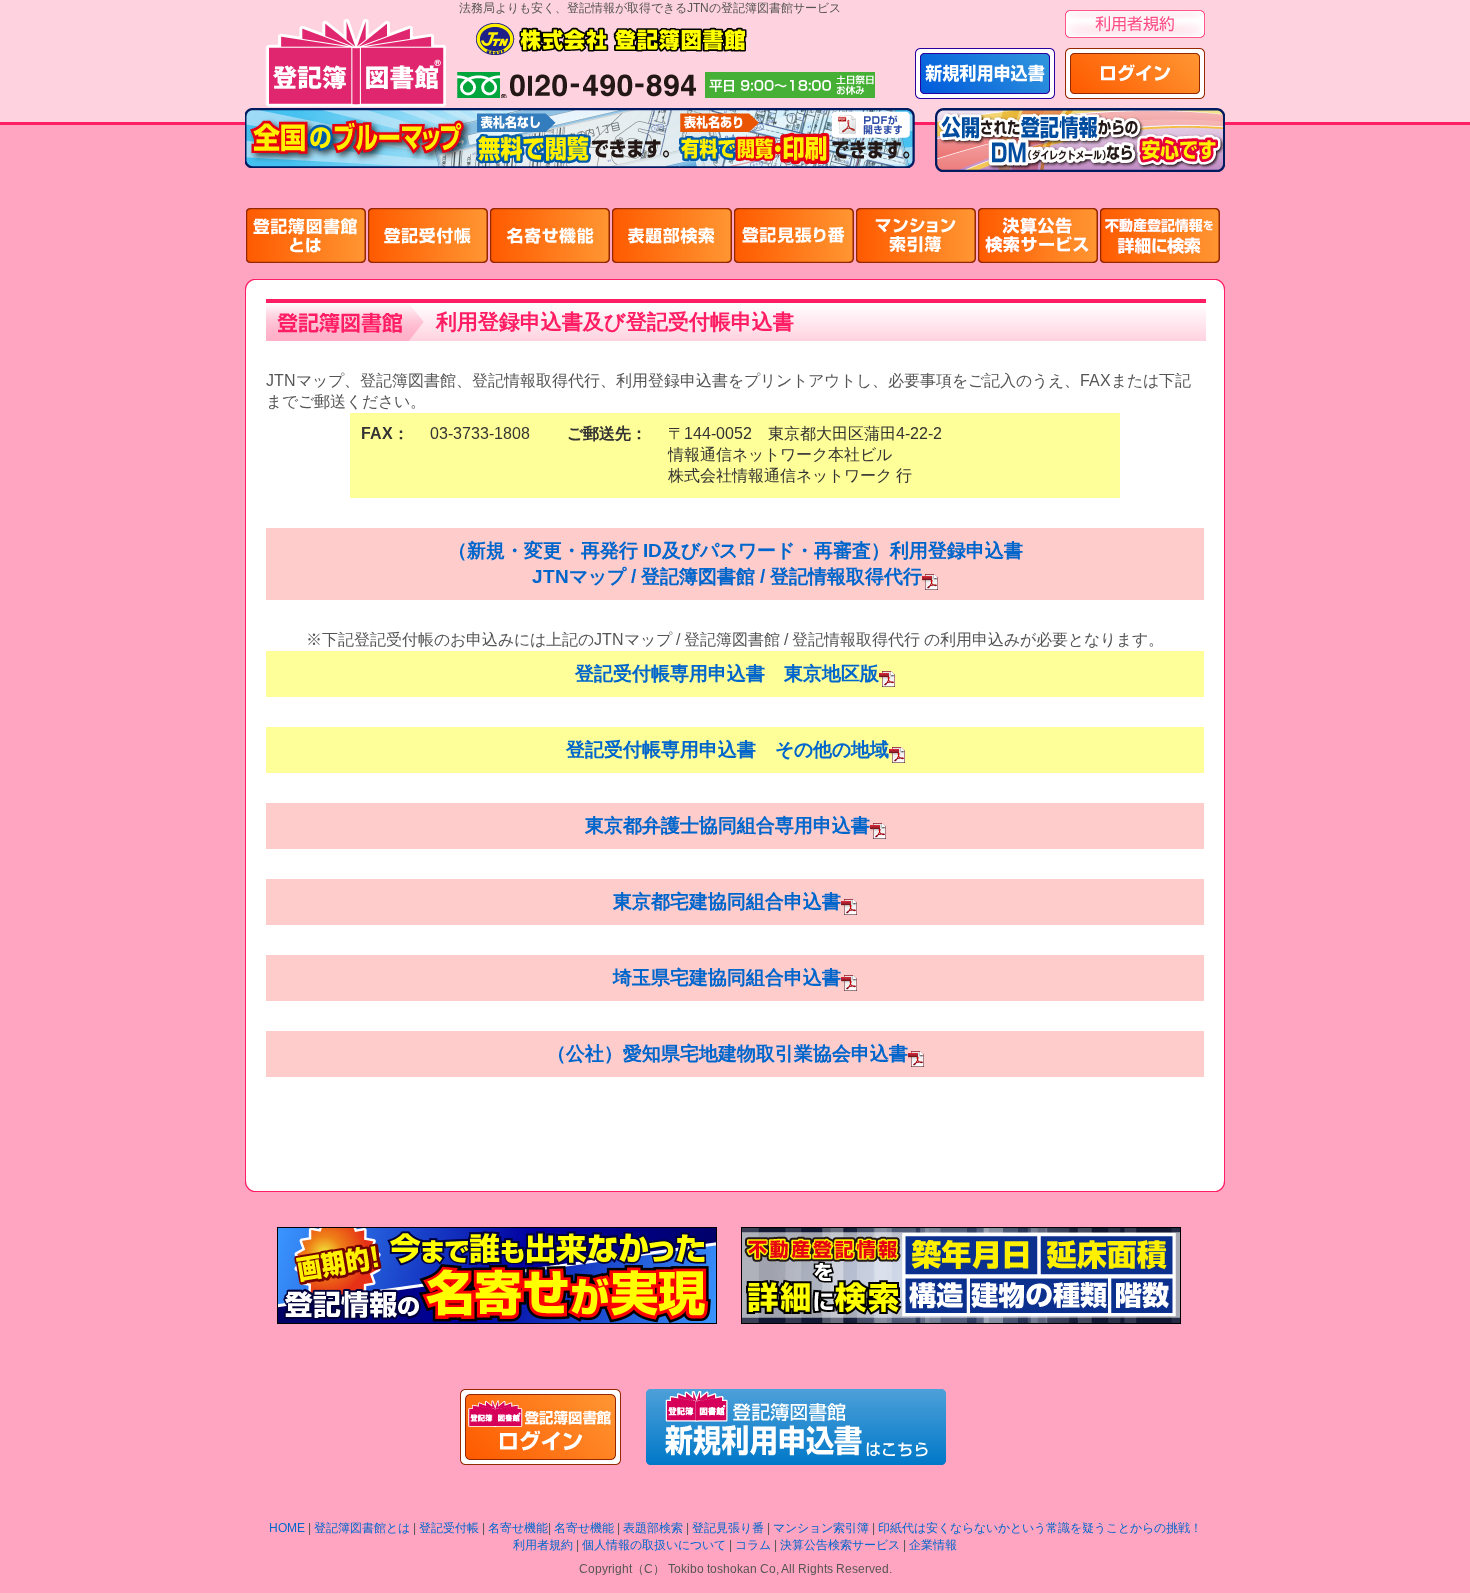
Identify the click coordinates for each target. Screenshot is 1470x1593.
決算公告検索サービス (840, 1545)
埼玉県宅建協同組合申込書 (727, 977)
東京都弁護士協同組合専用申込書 (727, 825)
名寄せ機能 (518, 1528)
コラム (753, 1545)
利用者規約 (543, 1545)
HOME (287, 1528)
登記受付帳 (449, 1528)
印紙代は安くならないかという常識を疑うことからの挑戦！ (1040, 1528)
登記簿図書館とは (362, 1528)
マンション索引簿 (821, 1528)
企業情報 (933, 1545)
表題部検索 (653, 1528)
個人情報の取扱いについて (654, 1545)
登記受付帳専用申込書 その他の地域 (727, 749)
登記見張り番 (728, 1528)
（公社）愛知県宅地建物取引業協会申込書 (727, 1053)
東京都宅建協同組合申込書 (727, 901)
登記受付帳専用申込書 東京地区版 (727, 673)
